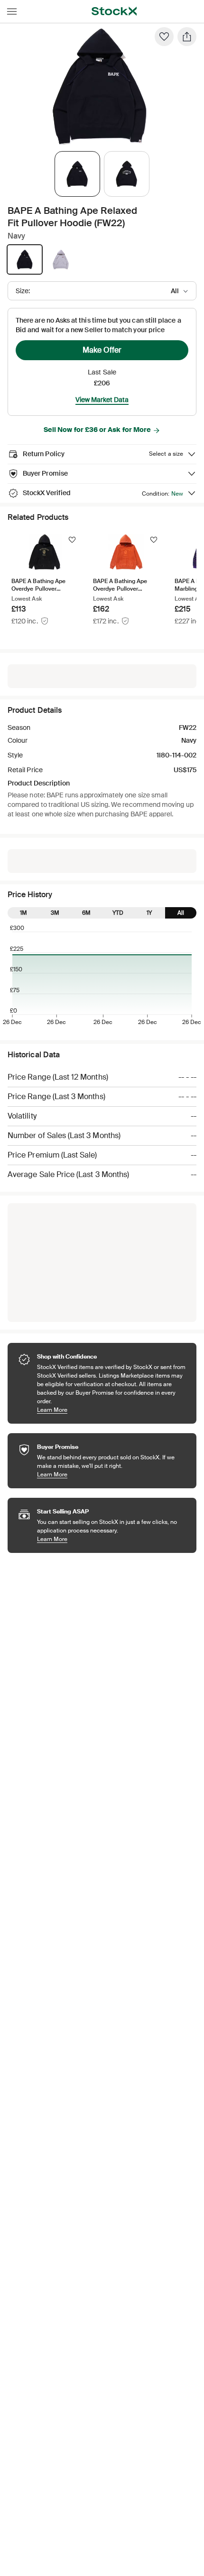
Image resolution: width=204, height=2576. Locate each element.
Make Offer (102, 350)
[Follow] (72, 540)
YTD (118, 913)
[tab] (77, 174)
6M (86, 913)
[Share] (187, 37)
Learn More (112, 1410)
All (181, 913)
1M (23, 913)
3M (55, 913)
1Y (149, 913)
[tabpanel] (100, 86)
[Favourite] (164, 37)
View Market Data (102, 400)
